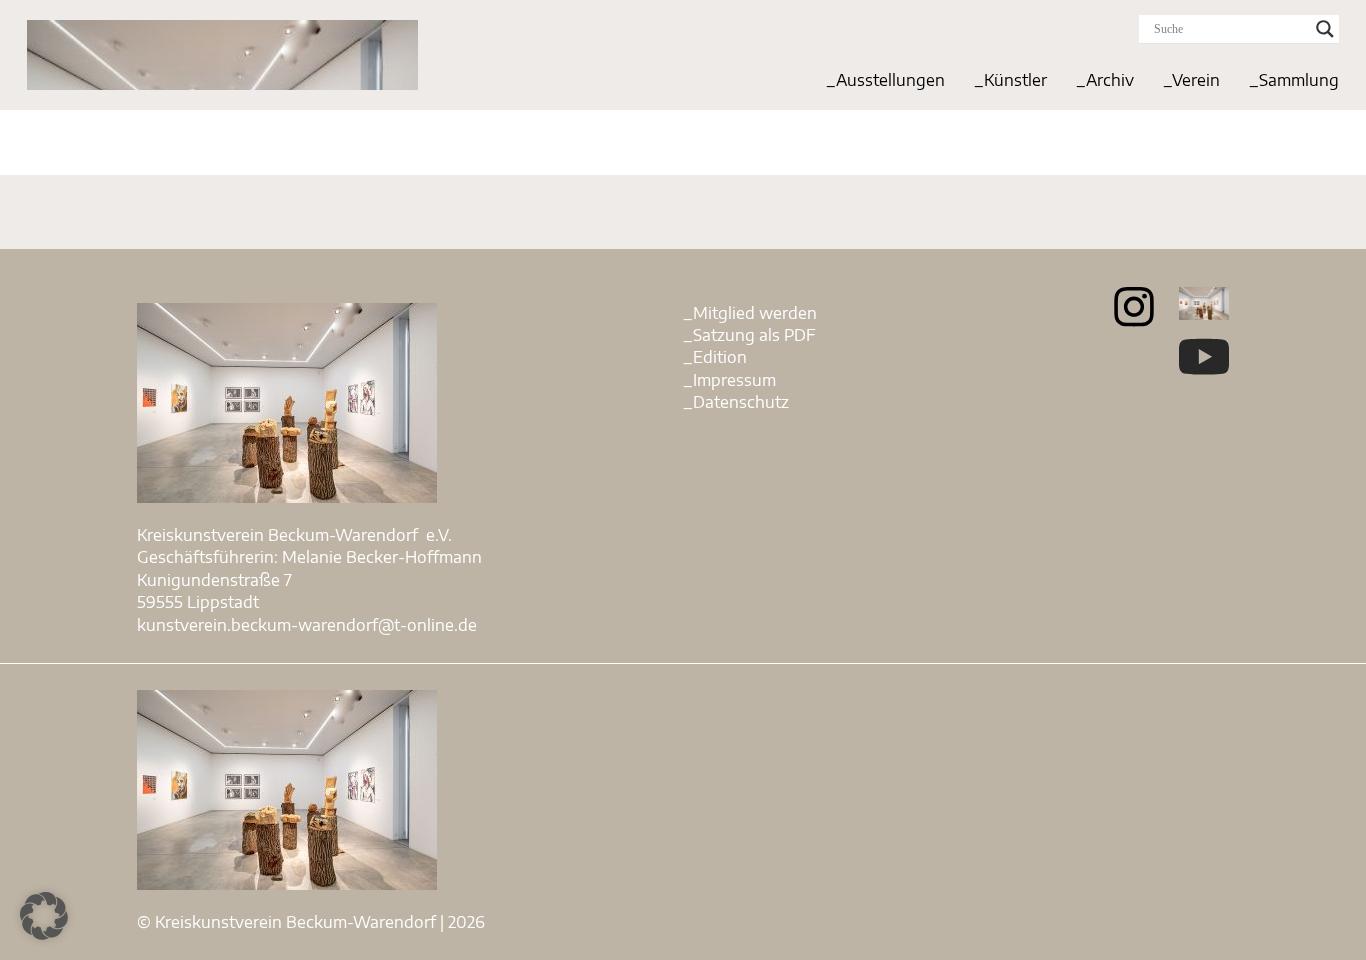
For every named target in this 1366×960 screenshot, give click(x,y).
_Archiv (1105, 80)
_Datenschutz (736, 402)
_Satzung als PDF (749, 335)
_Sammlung (1294, 80)
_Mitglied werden (750, 313)
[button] (44, 916)
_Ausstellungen (885, 80)
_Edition (715, 357)
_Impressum (729, 380)
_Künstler (1010, 80)
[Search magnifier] (1325, 29)
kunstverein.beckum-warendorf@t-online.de (307, 625)
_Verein (1191, 80)
